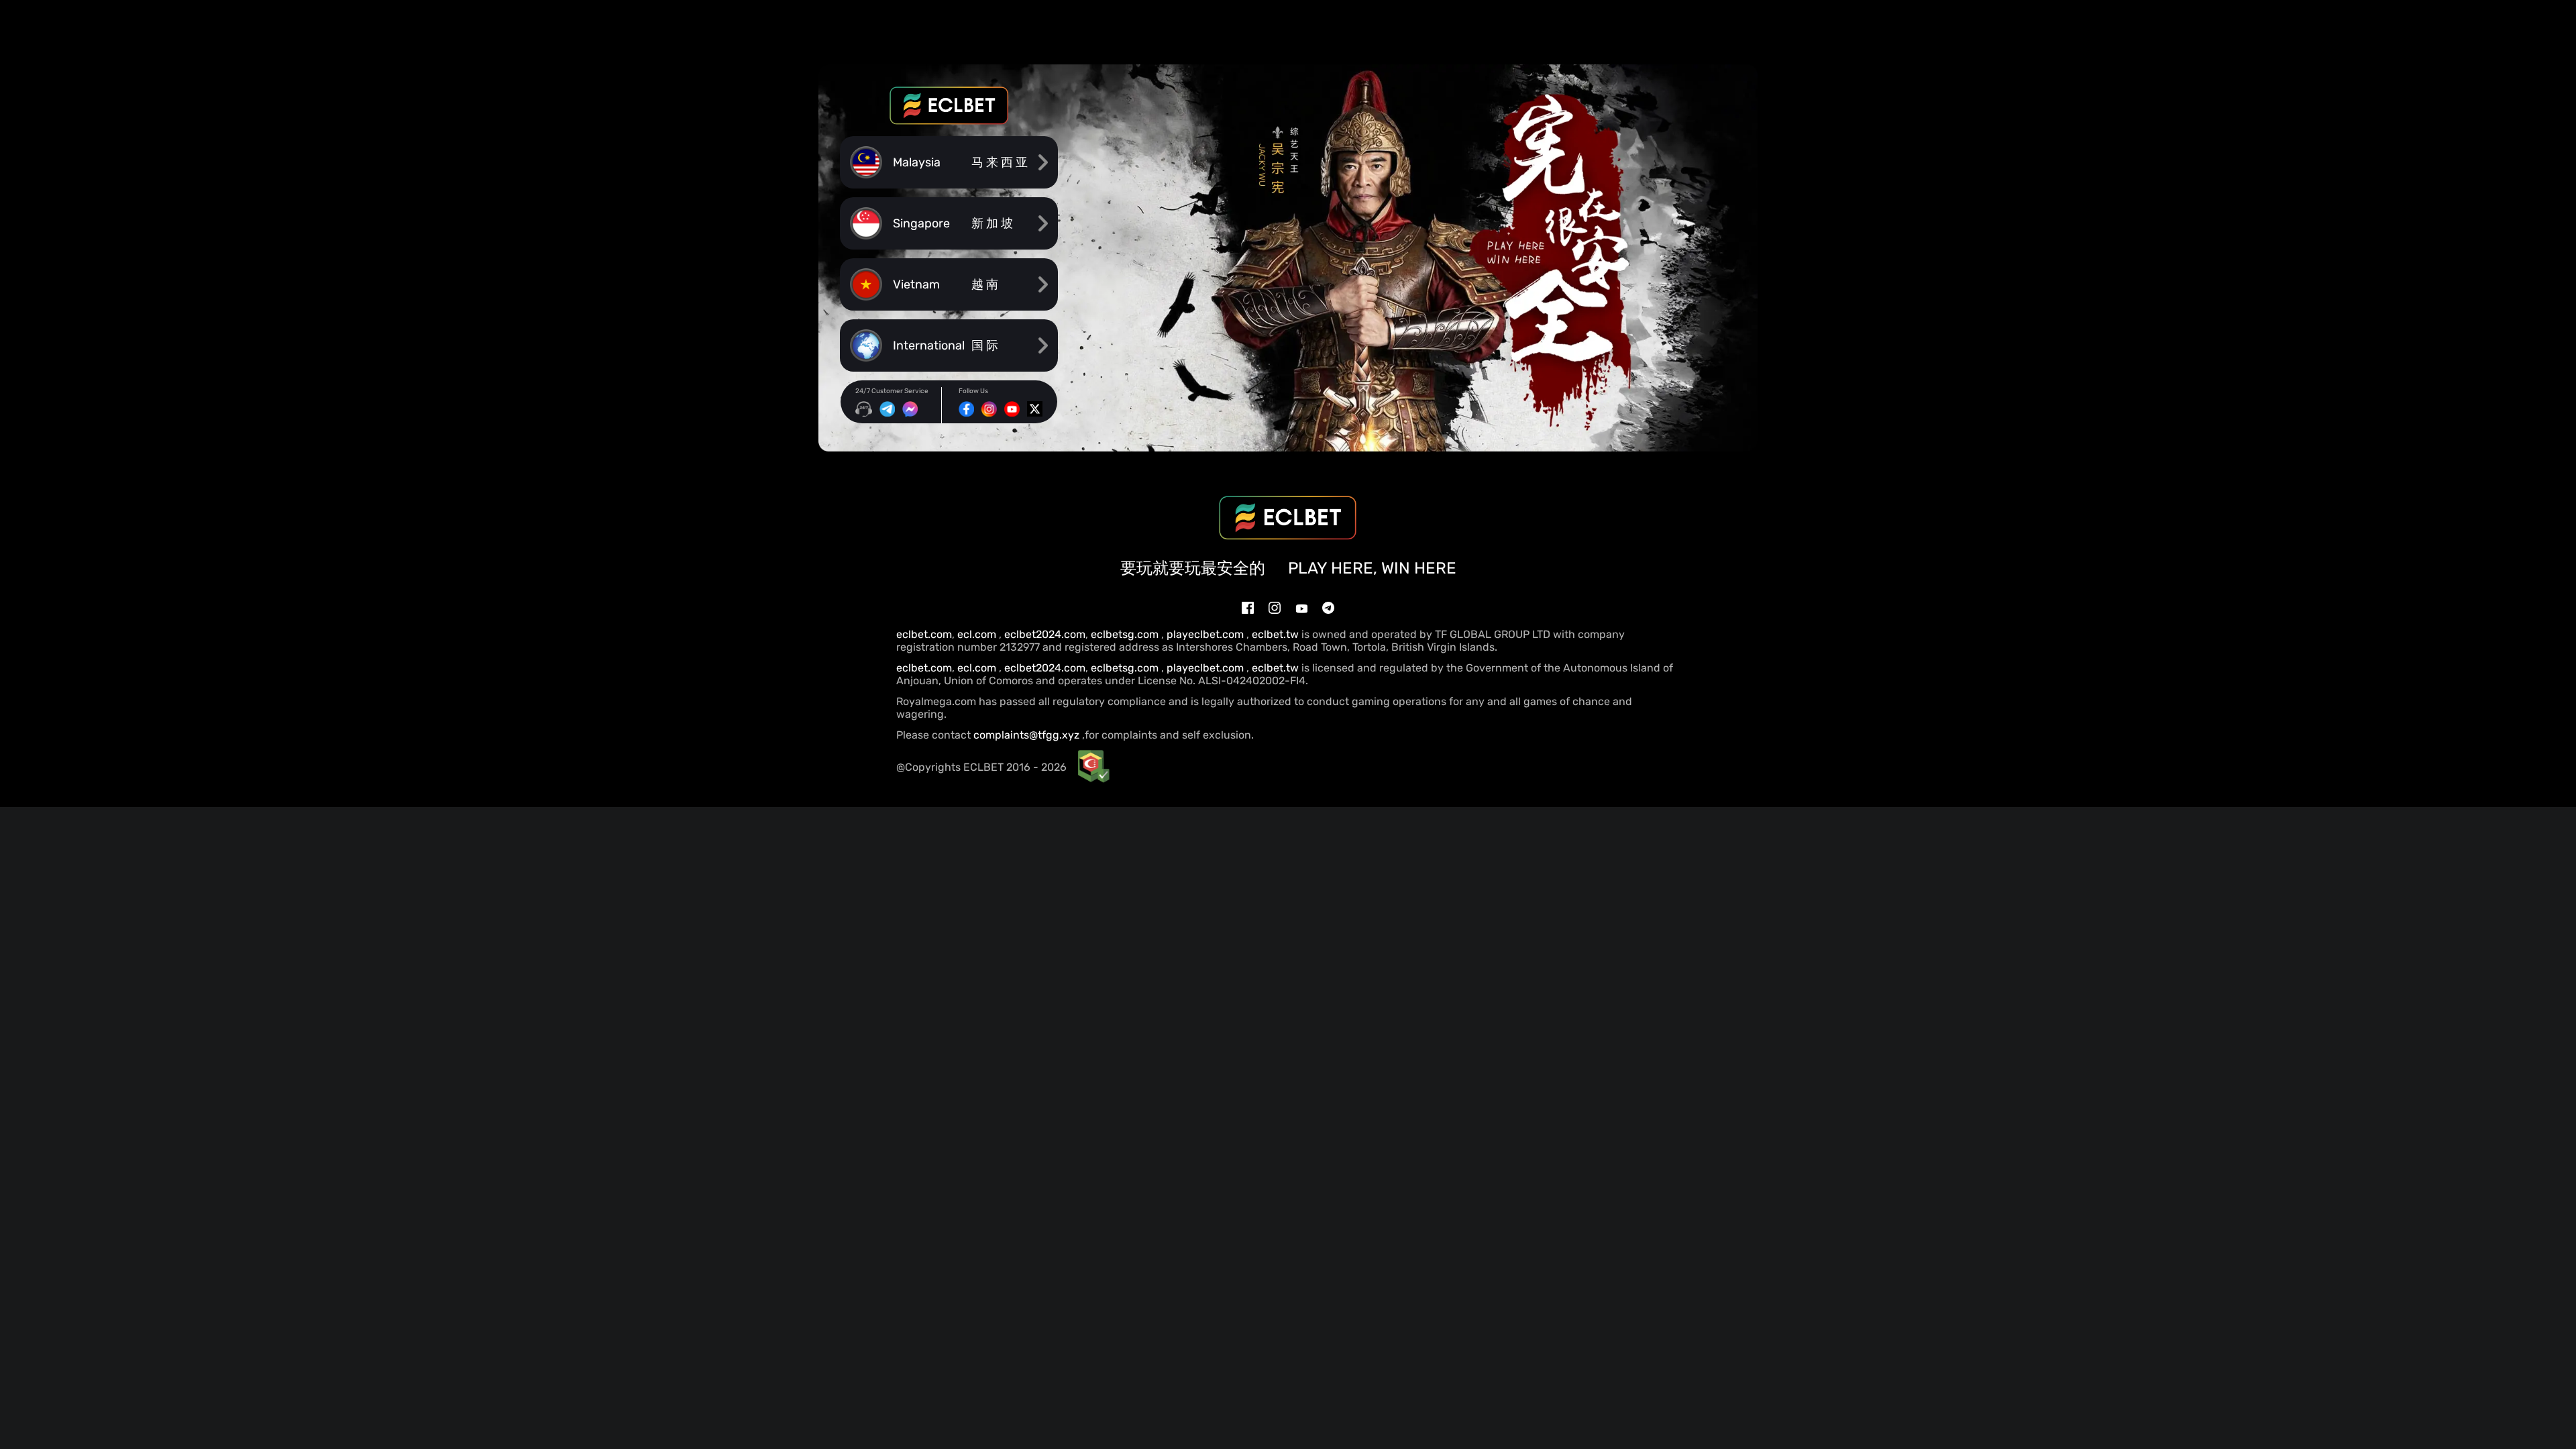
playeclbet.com (1206, 634)
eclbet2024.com (1045, 634)
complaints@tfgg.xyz (1026, 735)
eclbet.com (924, 634)
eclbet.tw (1275, 634)
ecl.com (978, 634)
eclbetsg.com (1126, 634)
